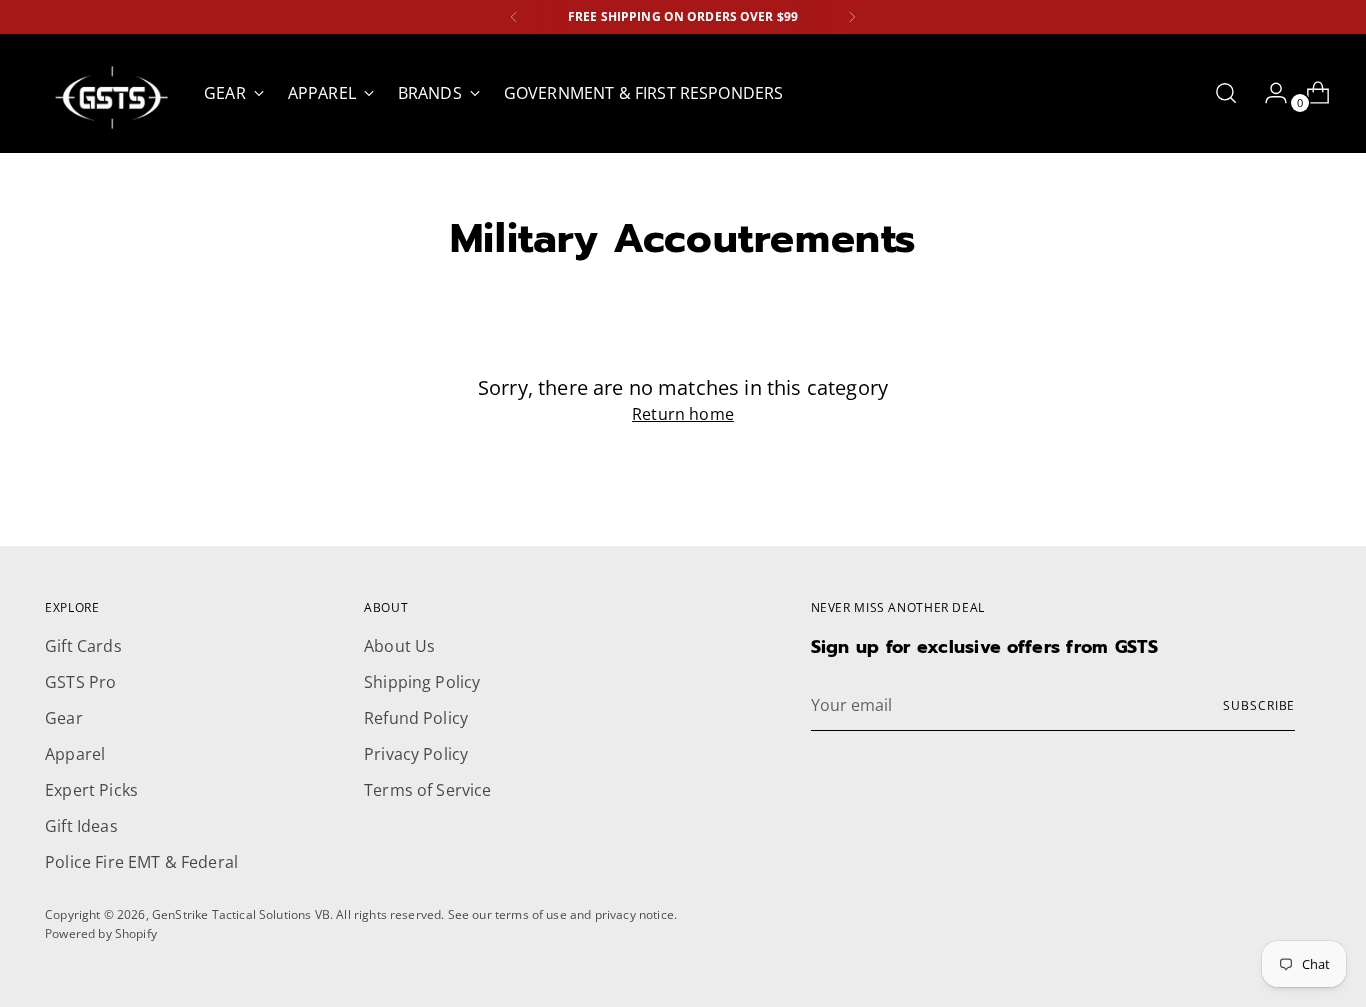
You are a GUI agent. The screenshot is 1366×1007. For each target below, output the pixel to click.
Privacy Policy (416, 754)
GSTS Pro (80, 682)
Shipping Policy (422, 682)
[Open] (1226, 93)
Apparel (75, 754)
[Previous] (514, 17)
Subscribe (1259, 705)
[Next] (852, 17)
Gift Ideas (81, 826)
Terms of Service (428, 790)
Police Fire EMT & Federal (141, 862)
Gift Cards (83, 646)
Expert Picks (91, 790)
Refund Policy (416, 718)
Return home (683, 414)
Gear (64, 718)
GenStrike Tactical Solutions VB (241, 914)
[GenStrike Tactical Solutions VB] (110, 93)
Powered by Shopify (101, 933)
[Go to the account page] (1268, 93)
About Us (399, 646)
